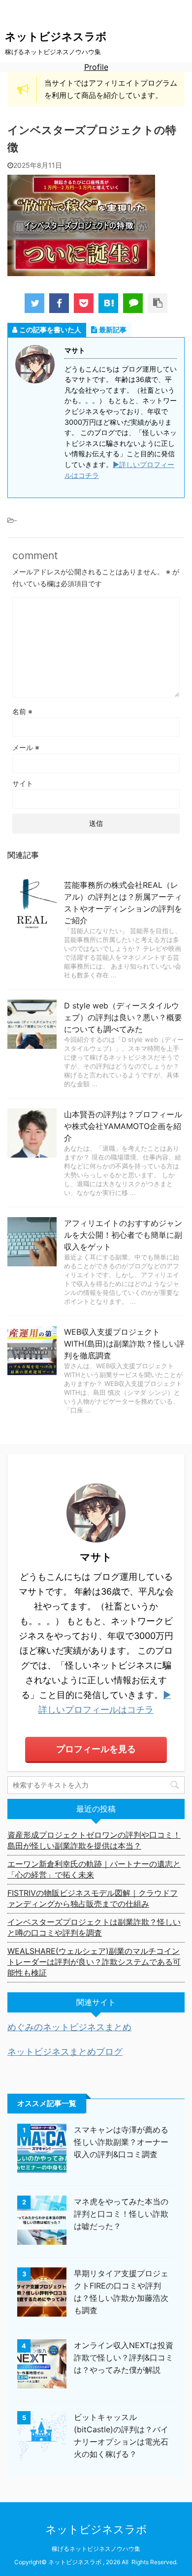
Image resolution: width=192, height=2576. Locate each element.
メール (26, 747)
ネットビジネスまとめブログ (65, 2052)
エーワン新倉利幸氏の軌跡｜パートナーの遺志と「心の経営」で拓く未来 (94, 1869)
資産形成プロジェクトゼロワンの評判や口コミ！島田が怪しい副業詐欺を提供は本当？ (94, 1840)
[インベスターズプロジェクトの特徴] (108, 303)
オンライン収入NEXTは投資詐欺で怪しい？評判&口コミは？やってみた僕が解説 (124, 2357)
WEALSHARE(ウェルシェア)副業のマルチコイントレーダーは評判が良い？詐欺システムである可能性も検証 (94, 1962)
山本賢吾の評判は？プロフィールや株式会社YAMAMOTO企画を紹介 (123, 1126)
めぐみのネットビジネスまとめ (69, 2027)
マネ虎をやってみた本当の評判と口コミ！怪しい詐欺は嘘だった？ (121, 2214)
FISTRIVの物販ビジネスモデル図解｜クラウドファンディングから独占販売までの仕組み (93, 1898)
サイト (23, 783)
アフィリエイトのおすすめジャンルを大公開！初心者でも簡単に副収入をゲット (123, 1235)
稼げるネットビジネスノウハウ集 (96, 2549)
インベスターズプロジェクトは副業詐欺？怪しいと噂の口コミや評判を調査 (94, 1927)
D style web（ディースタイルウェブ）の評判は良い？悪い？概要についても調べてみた (123, 1017)
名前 (22, 711)
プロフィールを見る (96, 1749)
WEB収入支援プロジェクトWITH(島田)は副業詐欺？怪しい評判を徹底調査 (124, 1344)
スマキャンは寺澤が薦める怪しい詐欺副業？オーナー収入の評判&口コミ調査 (121, 2142)
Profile (96, 67)
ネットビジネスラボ (56, 36)
